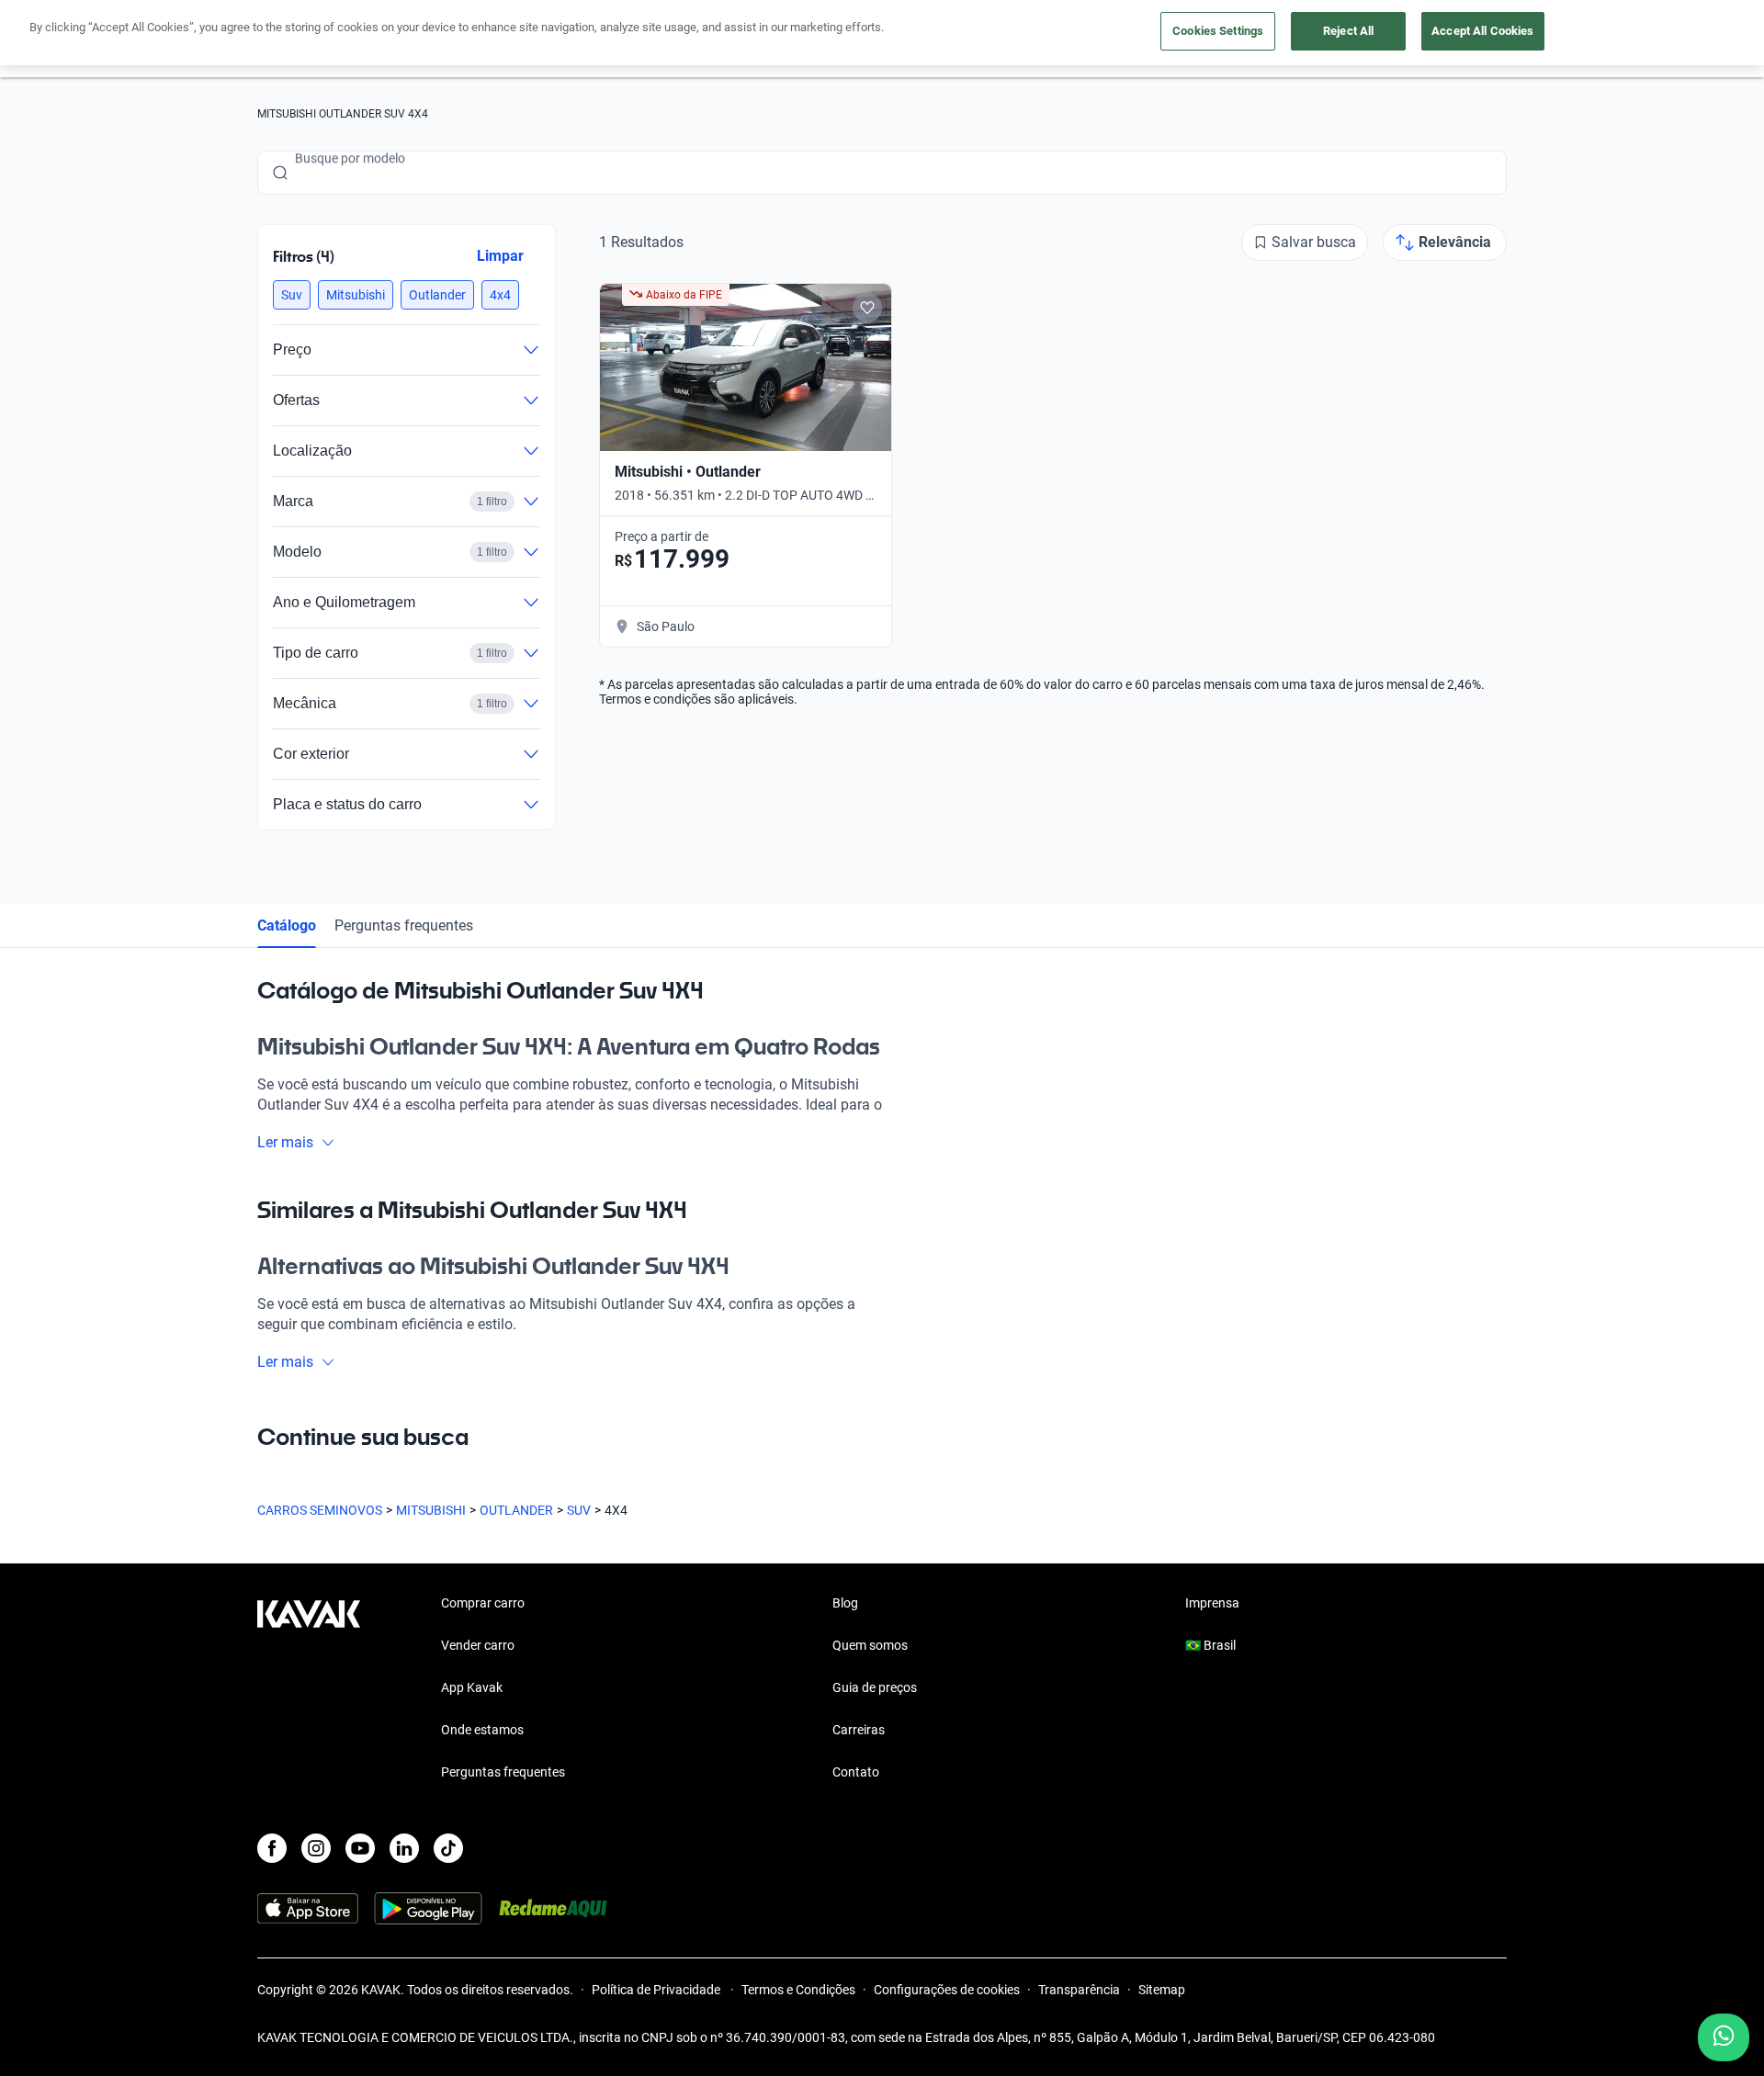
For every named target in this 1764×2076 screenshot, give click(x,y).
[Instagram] (316, 1848)
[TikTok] (448, 1848)
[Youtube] (360, 1848)
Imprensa (1212, 1603)
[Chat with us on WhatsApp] (1724, 2037)
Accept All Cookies (1482, 31)
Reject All (1348, 31)
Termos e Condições (798, 1990)
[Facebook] (272, 1848)
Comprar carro (483, 1603)
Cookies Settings (1218, 31)
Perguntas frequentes (404, 925)
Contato (856, 1772)
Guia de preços (875, 1687)
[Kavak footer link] (309, 1689)
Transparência (1079, 1990)
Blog (845, 1603)
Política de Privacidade (657, 1990)
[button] (292, 295)
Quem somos (870, 1645)
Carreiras (859, 1730)
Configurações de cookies (947, 1990)
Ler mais (285, 1142)
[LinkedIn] (404, 1848)
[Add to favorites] (867, 308)
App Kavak (472, 1687)
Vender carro (478, 1645)
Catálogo (287, 925)
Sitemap (1162, 1990)
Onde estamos (482, 1730)
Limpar (500, 256)
